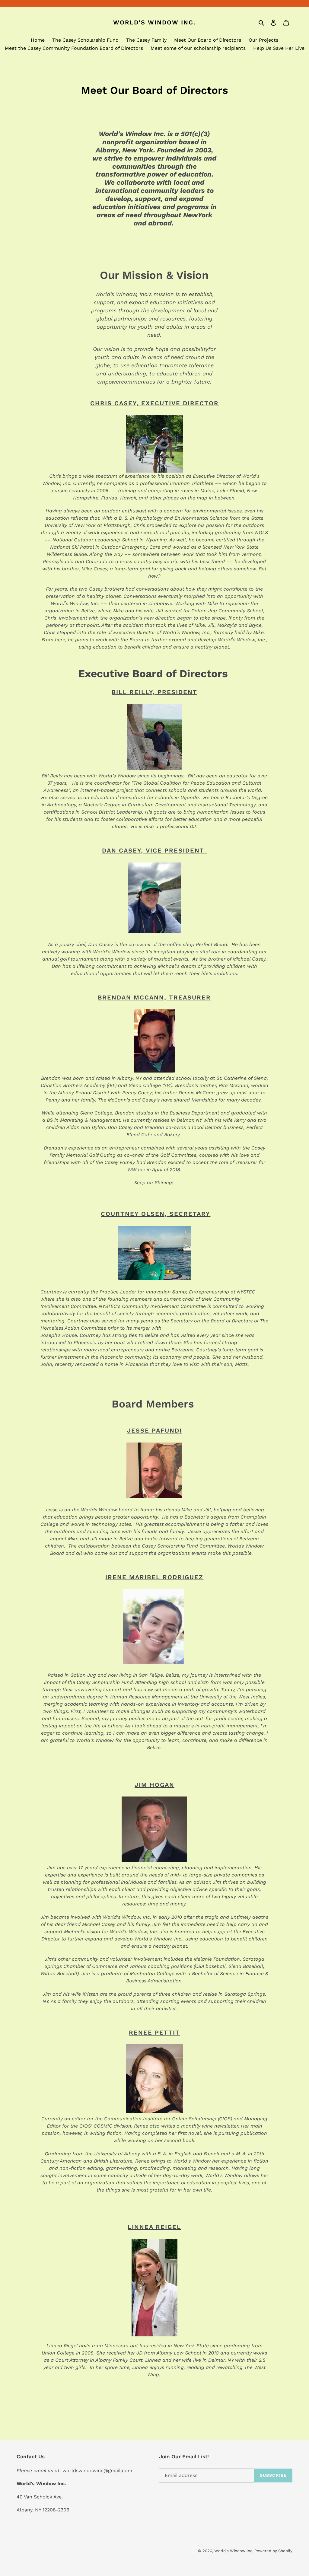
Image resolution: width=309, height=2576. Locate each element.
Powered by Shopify (273, 2551)
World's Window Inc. (154, 22)
